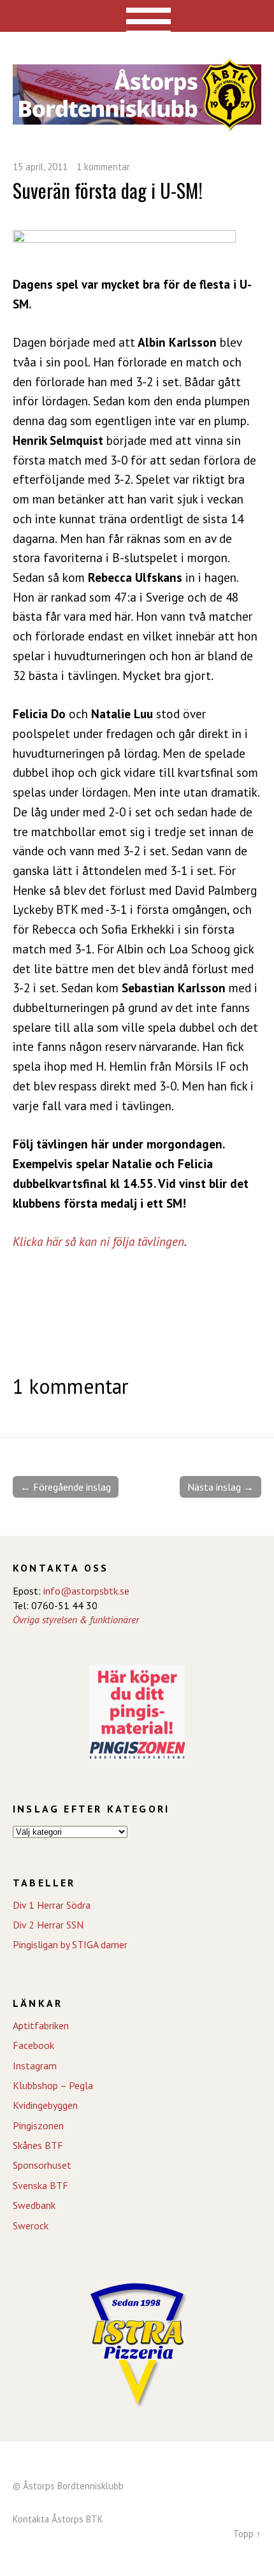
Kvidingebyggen (45, 2105)
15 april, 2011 (40, 167)
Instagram (35, 2066)
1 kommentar (103, 167)
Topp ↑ (247, 2534)
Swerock (31, 2225)
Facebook (33, 2045)
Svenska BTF (40, 2185)
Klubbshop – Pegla (53, 2085)
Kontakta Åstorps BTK (58, 2519)
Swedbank (34, 2205)
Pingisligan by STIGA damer (70, 1944)
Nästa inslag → (220, 1487)
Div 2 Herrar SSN (48, 1925)
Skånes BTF (38, 2145)
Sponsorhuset (42, 2165)
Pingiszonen (38, 2125)
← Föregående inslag (66, 1487)
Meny (137, 16)
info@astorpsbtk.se (86, 1591)
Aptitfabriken (41, 2025)
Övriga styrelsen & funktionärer (76, 1619)
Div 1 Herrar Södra (52, 1905)
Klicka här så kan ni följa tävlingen (98, 1241)
